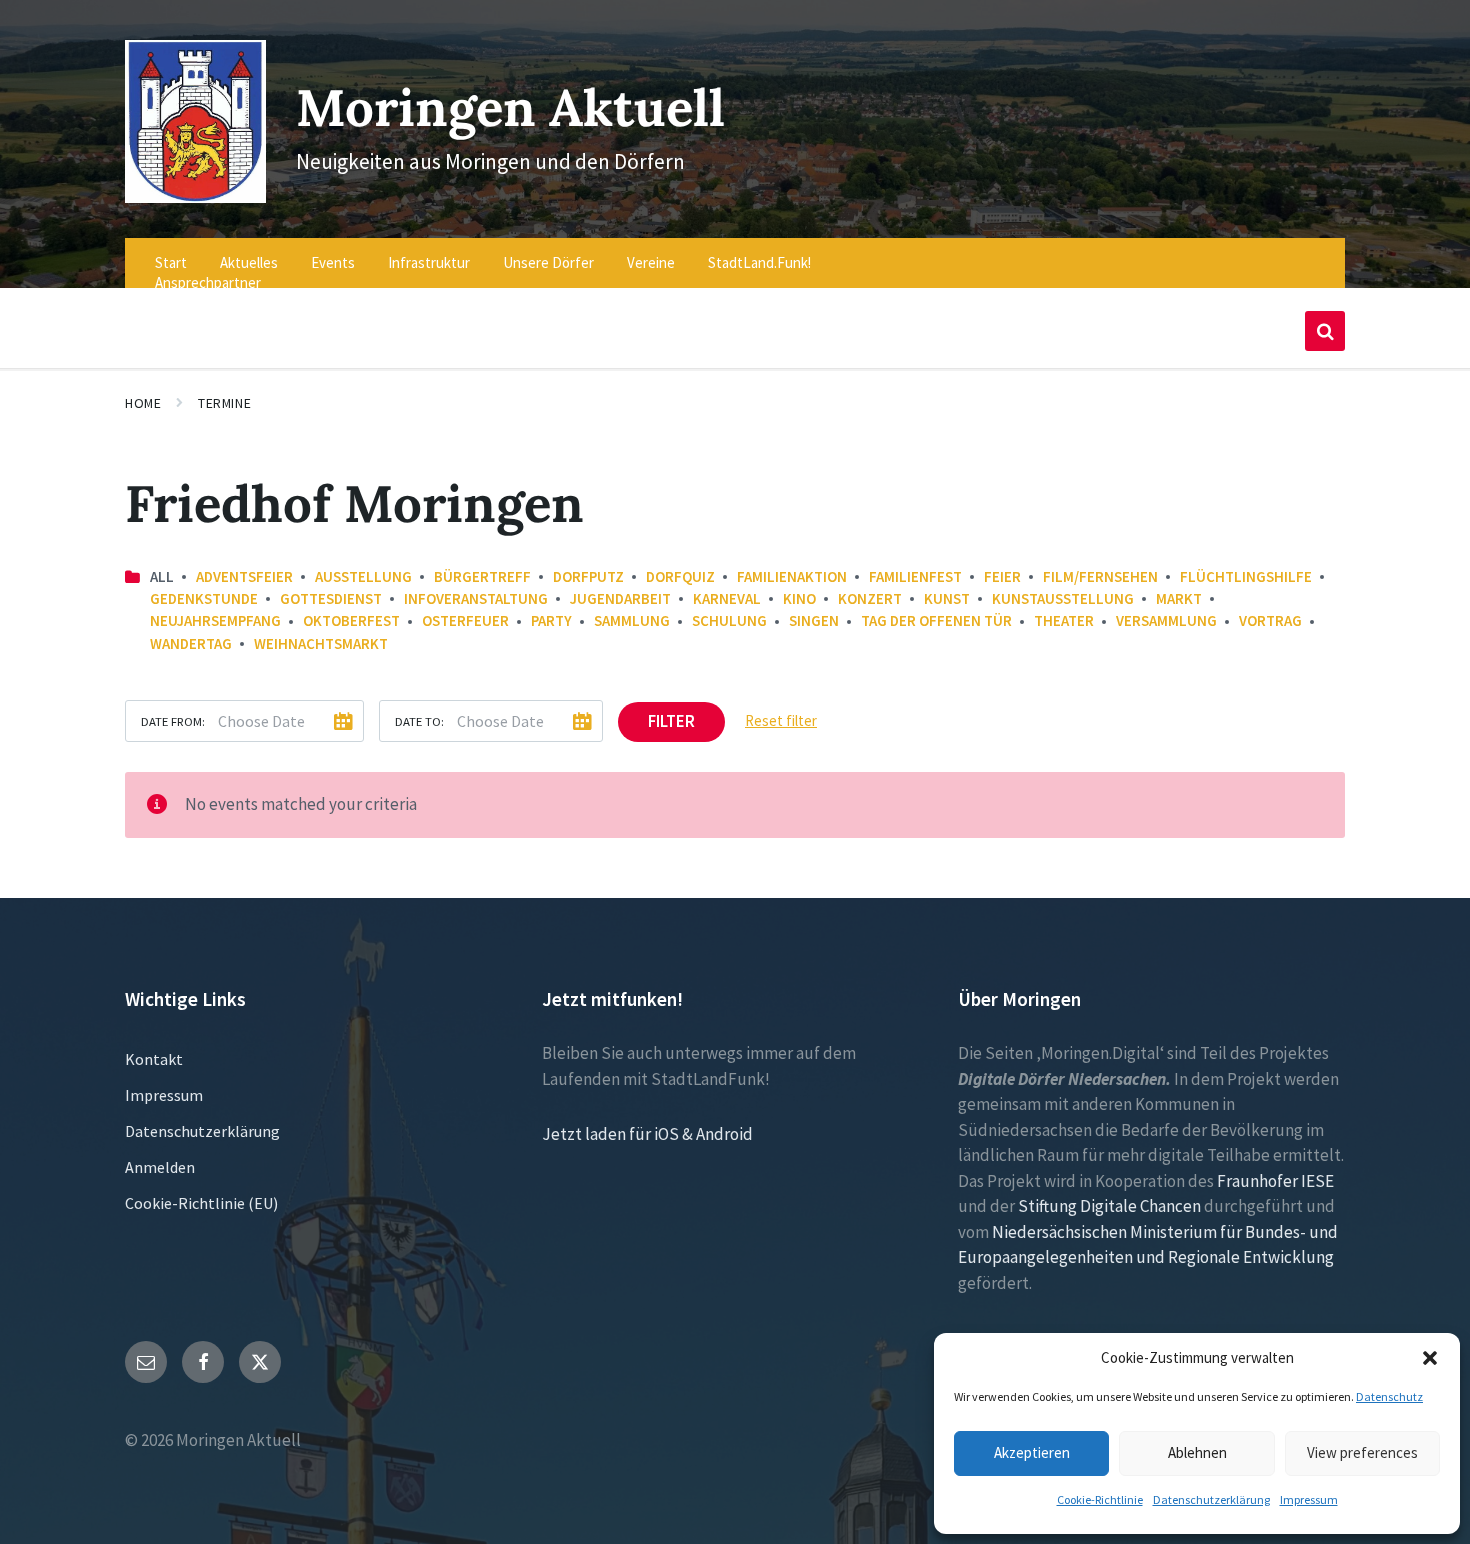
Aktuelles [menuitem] (249, 262)
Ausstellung (363, 576)
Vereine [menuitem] (651, 262)
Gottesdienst (331, 598)
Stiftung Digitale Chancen (1109, 1206)
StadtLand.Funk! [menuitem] (759, 262)
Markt (1179, 598)
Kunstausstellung (1063, 598)
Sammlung (632, 620)
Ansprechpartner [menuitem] (208, 282)
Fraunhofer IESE (1275, 1181)
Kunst (947, 598)
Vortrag (1270, 620)
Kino (799, 598)
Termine (224, 403)
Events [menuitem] (333, 262)
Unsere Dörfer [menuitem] (548, 262)
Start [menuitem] (171, 262)
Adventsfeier (244, 576)
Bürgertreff (482, 576)
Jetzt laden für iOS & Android (647, 1134)
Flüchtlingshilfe (1246, 576)
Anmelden (160, 1167)
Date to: (419, 721)
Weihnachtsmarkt (321, 643)
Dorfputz (588, 576)
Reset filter (781, 720)
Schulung (729, 620)
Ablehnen (1197, 1452)
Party (551, 620)
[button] (1430, 1358)
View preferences (1362, 1452)
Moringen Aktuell (510, 107)
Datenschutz (1389, 1396)
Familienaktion (792, 576)
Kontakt (154, 1059)
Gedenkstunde (204, 598)
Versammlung (1166, 620)
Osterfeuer (465, 620)
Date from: (173, 721)
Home (143, 403)
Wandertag (191, 643)
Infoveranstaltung (476, 598)
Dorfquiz (680, 576)
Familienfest (915, 576)
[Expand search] (1325, 331)
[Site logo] (195, 197)
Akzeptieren (1032, 1452)
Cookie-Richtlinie (1100, 1499)
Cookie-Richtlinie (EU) (201, 1203)
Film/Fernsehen (1100, 576)
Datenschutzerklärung (1211, 1499)
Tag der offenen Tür (936, 620)
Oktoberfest (351, 620)
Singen (814, 620)
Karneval (727, 598)
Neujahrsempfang (215, 620)
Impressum (1309, 1499)
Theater (1064, 620)
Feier (1002, 576)
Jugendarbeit (620, 598)
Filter (671, 721)
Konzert (870, 598)
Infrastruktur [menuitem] (429, 262)
